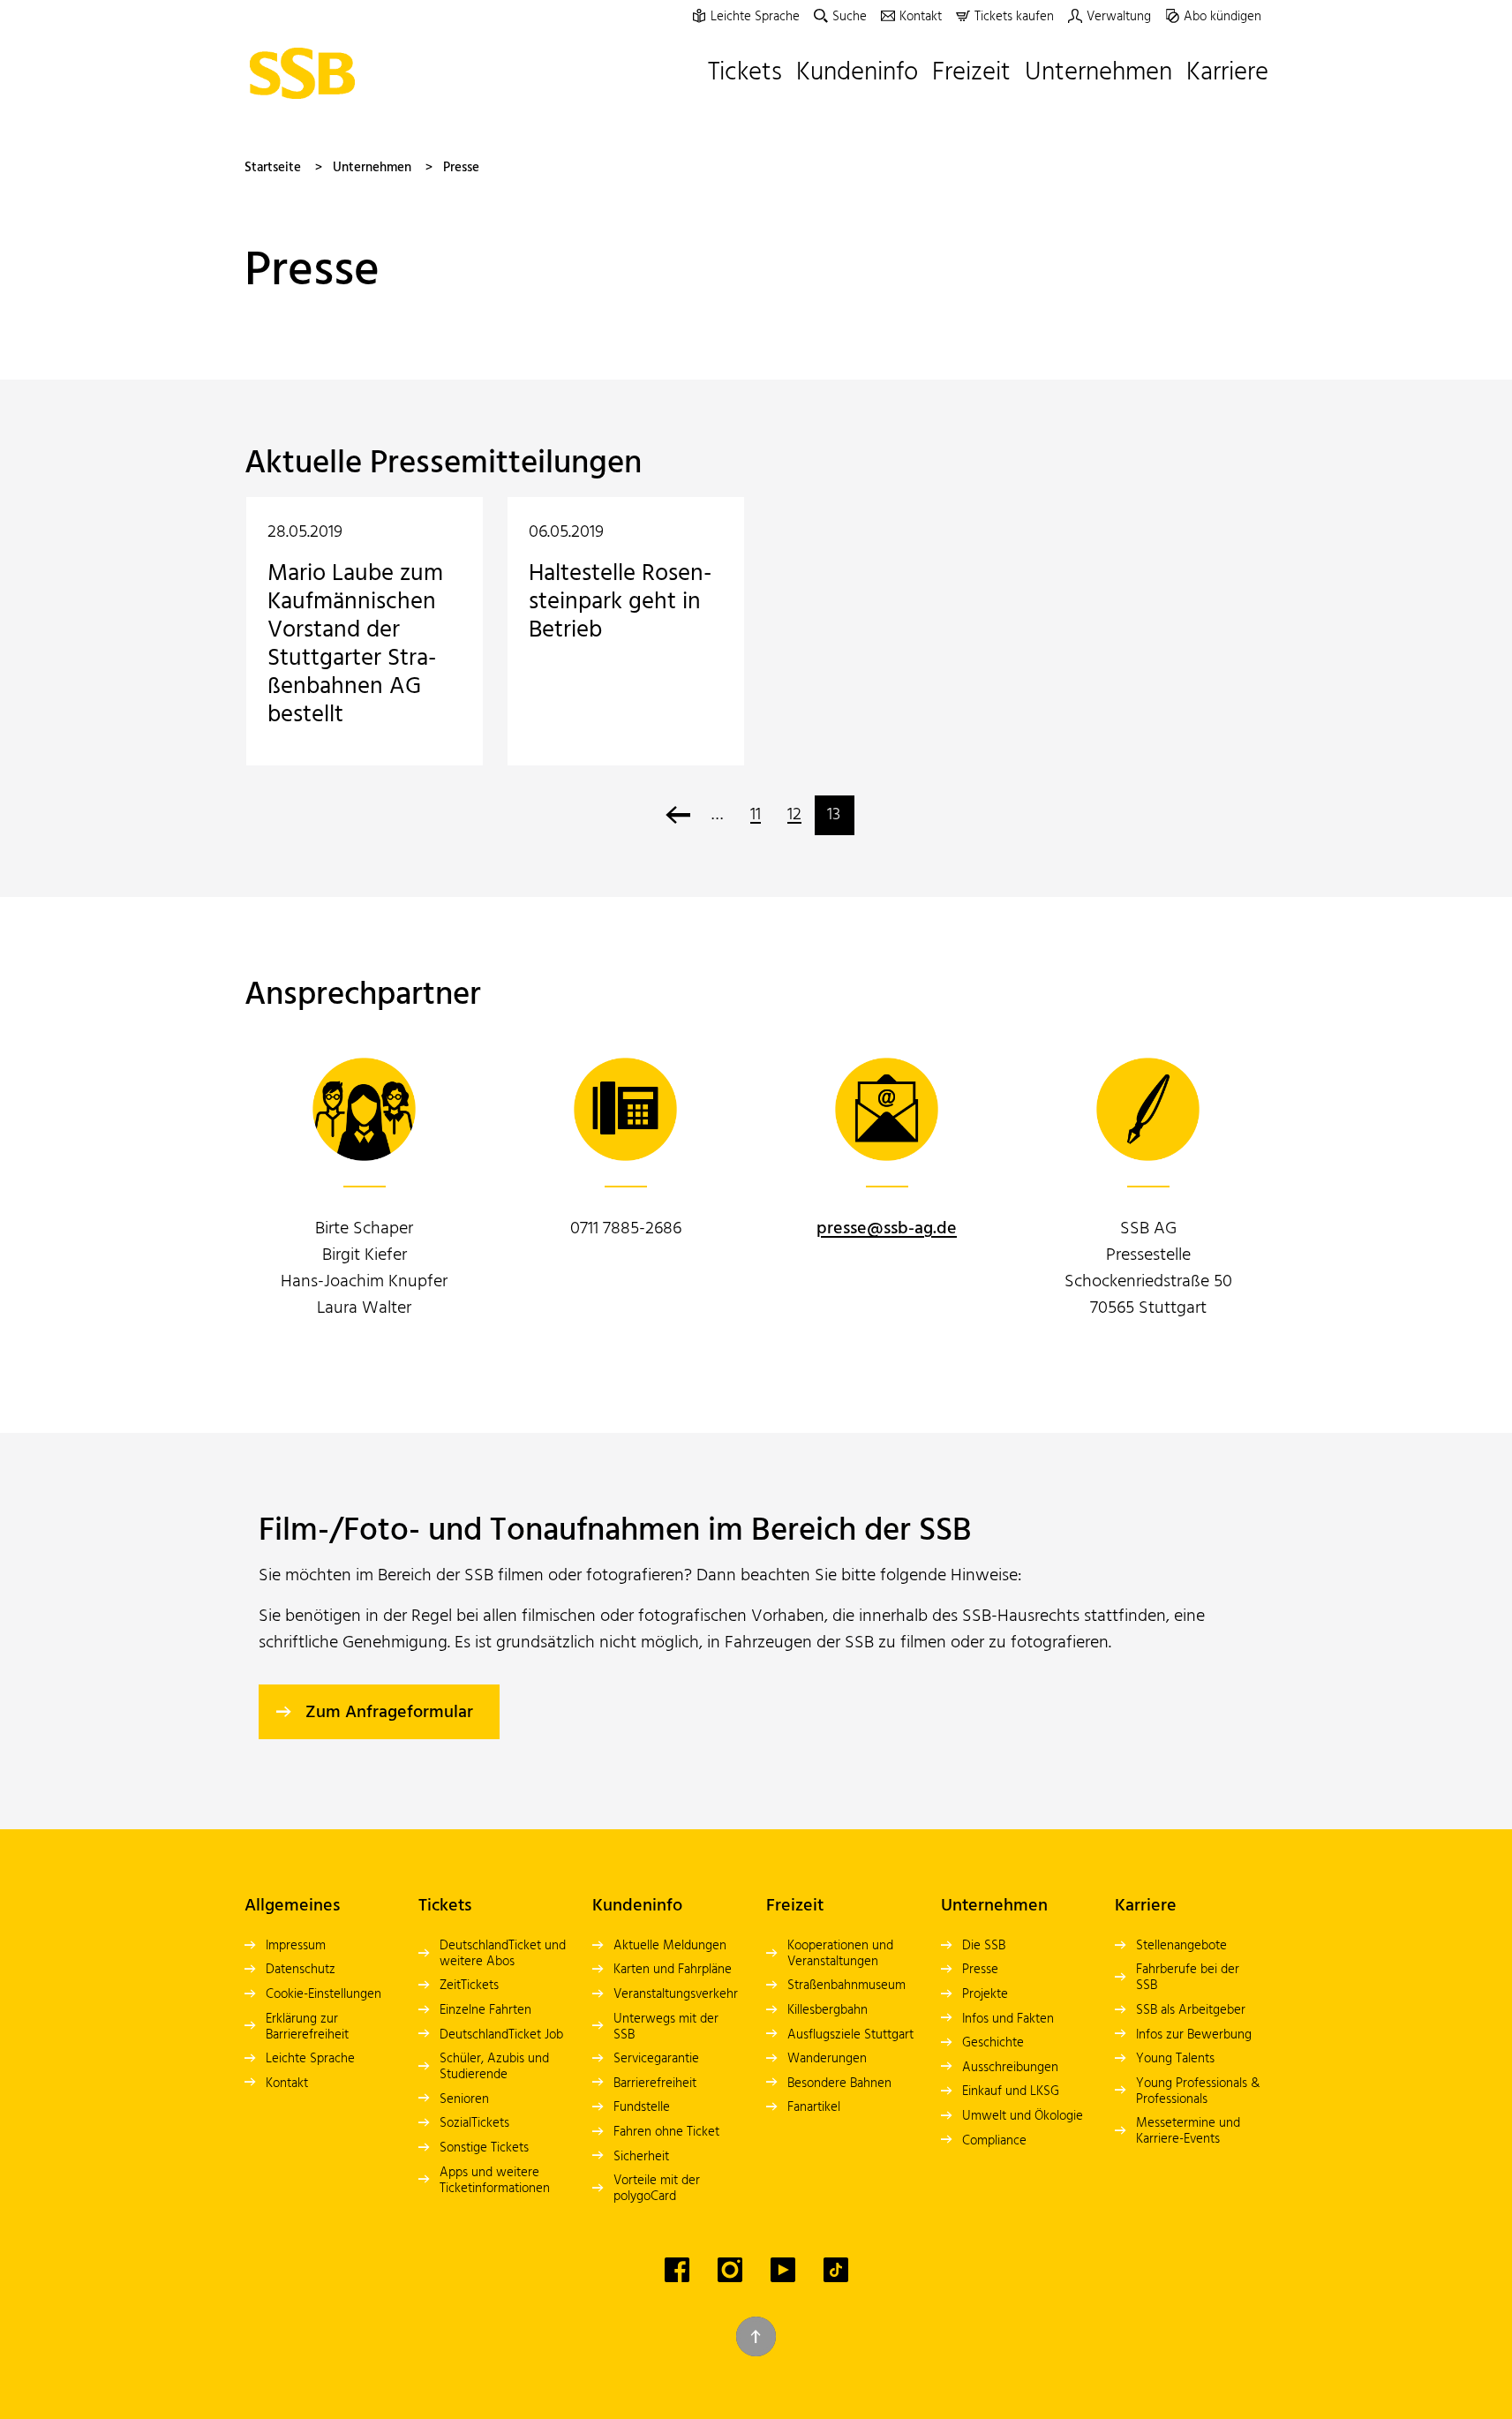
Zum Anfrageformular (389, 1713)
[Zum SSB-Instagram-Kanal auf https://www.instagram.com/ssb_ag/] (730, 2270)
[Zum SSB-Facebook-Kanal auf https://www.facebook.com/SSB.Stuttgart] (677, 2270)
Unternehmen (372, 168)
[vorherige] (678, 815)
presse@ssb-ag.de (887, 1229)
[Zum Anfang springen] (756, 2336)
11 (756, 815)
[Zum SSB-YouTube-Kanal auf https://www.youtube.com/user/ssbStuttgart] (783, 2270)
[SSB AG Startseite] (307, 73)
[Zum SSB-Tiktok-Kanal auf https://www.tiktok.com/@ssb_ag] (836, 2270)
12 (794, 815)
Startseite (273, 168)
